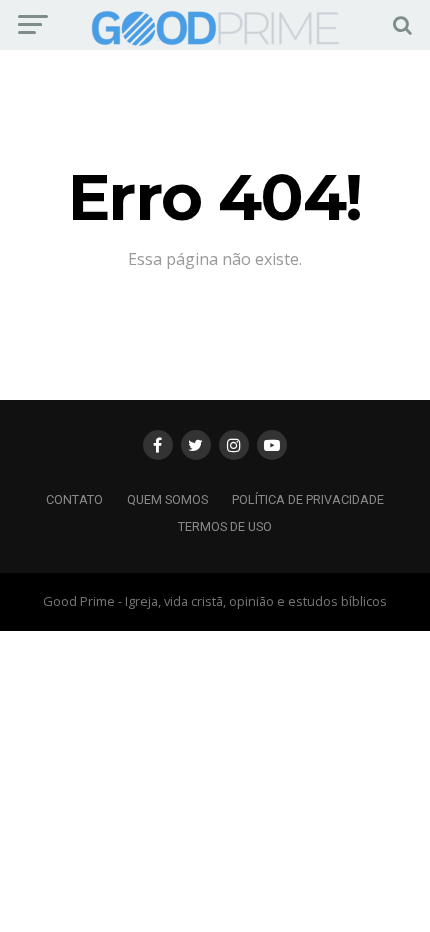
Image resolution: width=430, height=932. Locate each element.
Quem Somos (167, 499)
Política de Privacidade (308, 499)
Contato (74, 499)
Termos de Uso (225, 526)
